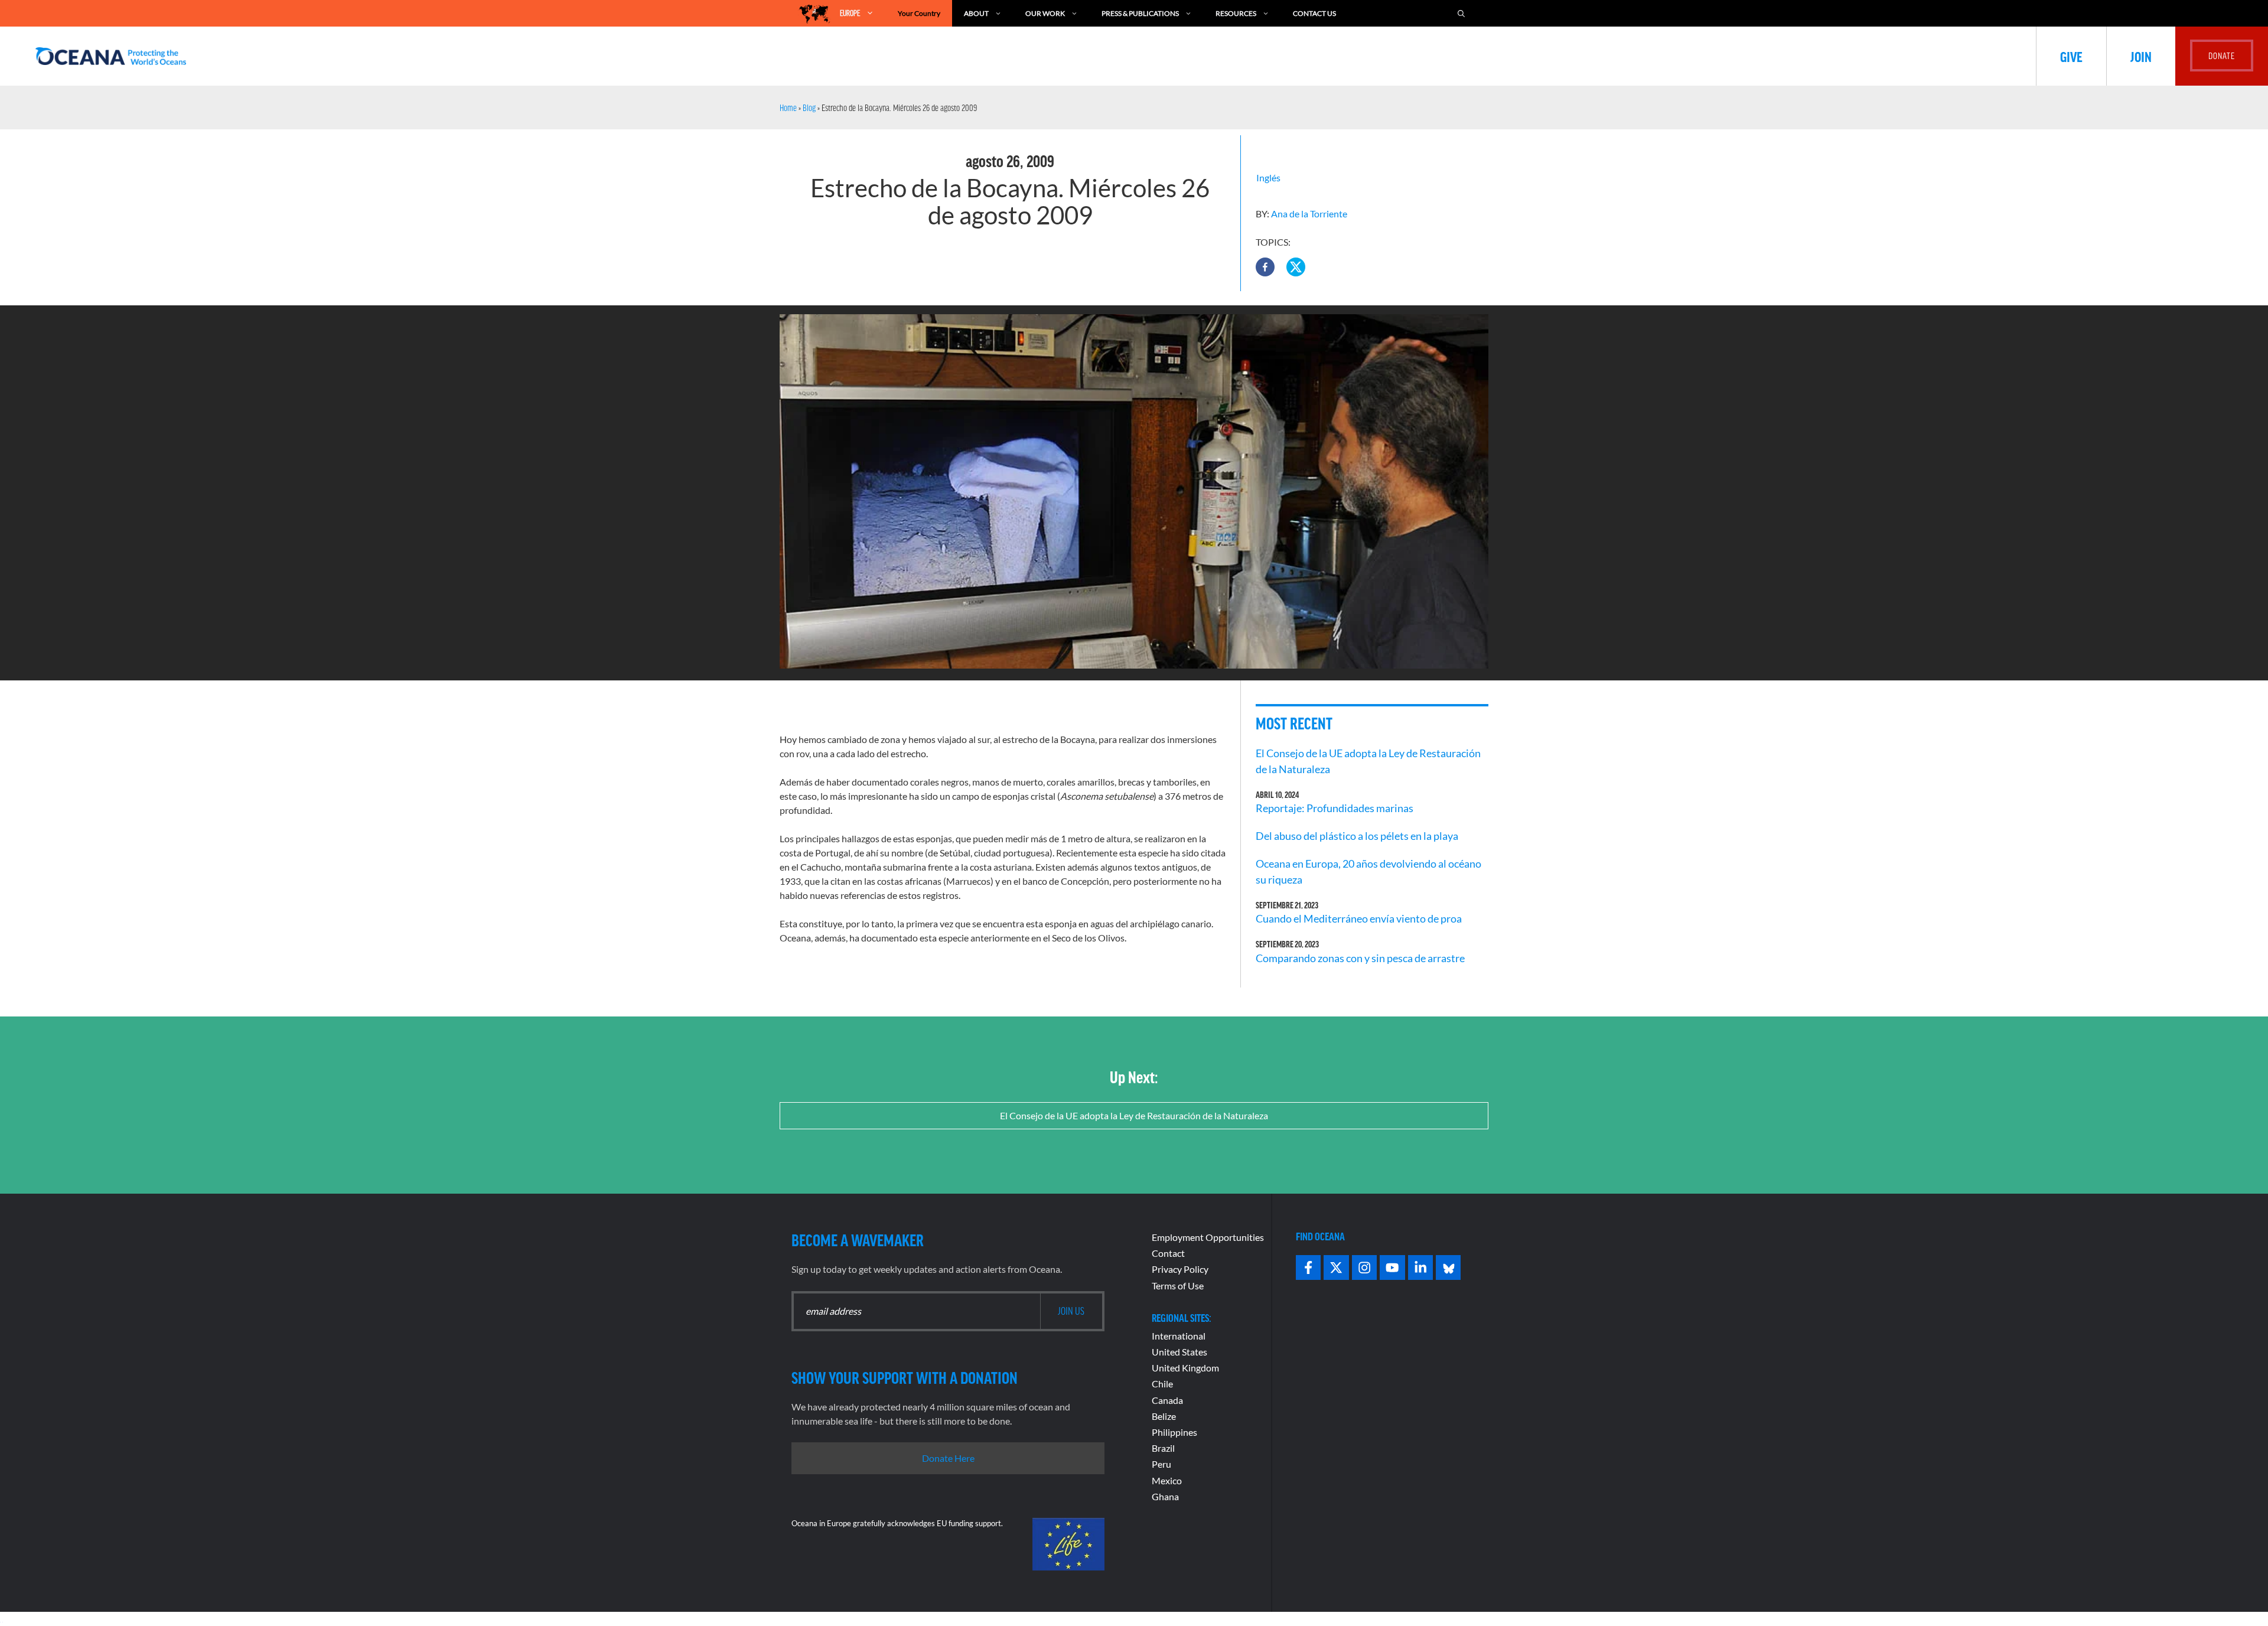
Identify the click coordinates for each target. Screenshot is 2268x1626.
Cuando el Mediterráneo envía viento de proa (1359, 918)
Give (2071, 56)
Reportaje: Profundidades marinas (1335, 808)
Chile (1162, 1384)
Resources (1236, 13)
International (1179, 1336)
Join (2141, 56)
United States (1179, 1352)
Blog (809, 107)
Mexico (1167, 1480)
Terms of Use (1178, 1286)
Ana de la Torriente (1309, 214)
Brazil (1163, 1448)
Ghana (1165, 1496)
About (976, 13)
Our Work (1045, 13)
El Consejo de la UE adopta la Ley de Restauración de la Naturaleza (1134, 1115)
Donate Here (948, 1458)
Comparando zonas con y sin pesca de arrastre (1360, 958)
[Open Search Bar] (1461, 13)
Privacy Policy (1180, 1269)
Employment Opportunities (1208, 1237)
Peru (1161, 1464)
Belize (1164, 1416)
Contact (1168, 1253)
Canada (1167, 1400)
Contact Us (1314, 13)
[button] (1265, 267)
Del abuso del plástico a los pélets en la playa (1357, 836)
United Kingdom (1185, 1368)
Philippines (1174, 1432)
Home (788, 107)
